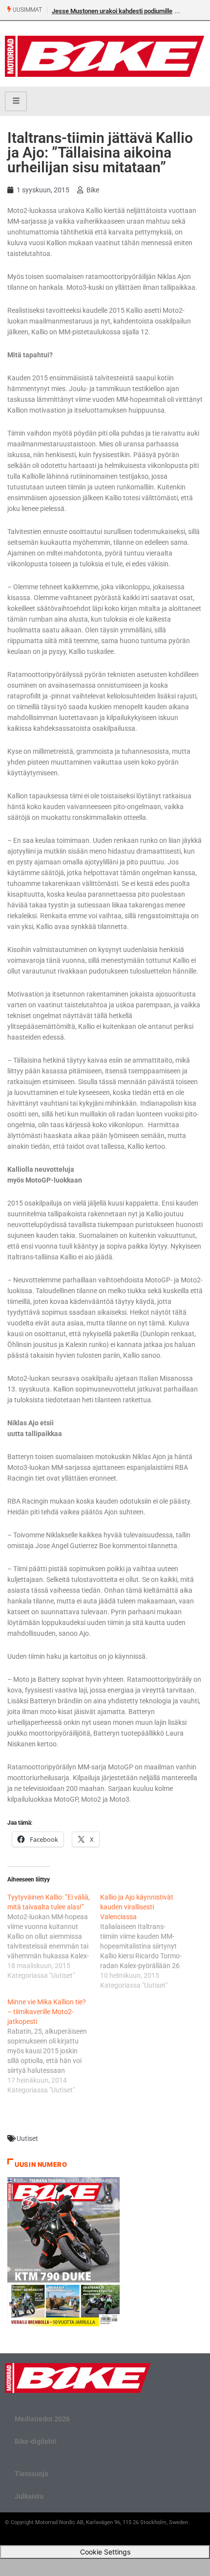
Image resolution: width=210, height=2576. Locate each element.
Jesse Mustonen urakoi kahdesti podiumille (112, 11)
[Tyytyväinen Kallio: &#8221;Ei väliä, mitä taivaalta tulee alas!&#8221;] (54, 1936)
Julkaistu (29, 2496)
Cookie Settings (105, 2552)
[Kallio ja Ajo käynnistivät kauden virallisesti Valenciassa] (147, 1941)
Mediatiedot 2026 (42, 2419)
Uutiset (27, 2138)
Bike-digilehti (36, 2441)
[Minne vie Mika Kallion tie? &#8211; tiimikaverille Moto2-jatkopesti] (54, 2046)
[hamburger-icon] (16, 101)
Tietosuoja (31, 2474)
